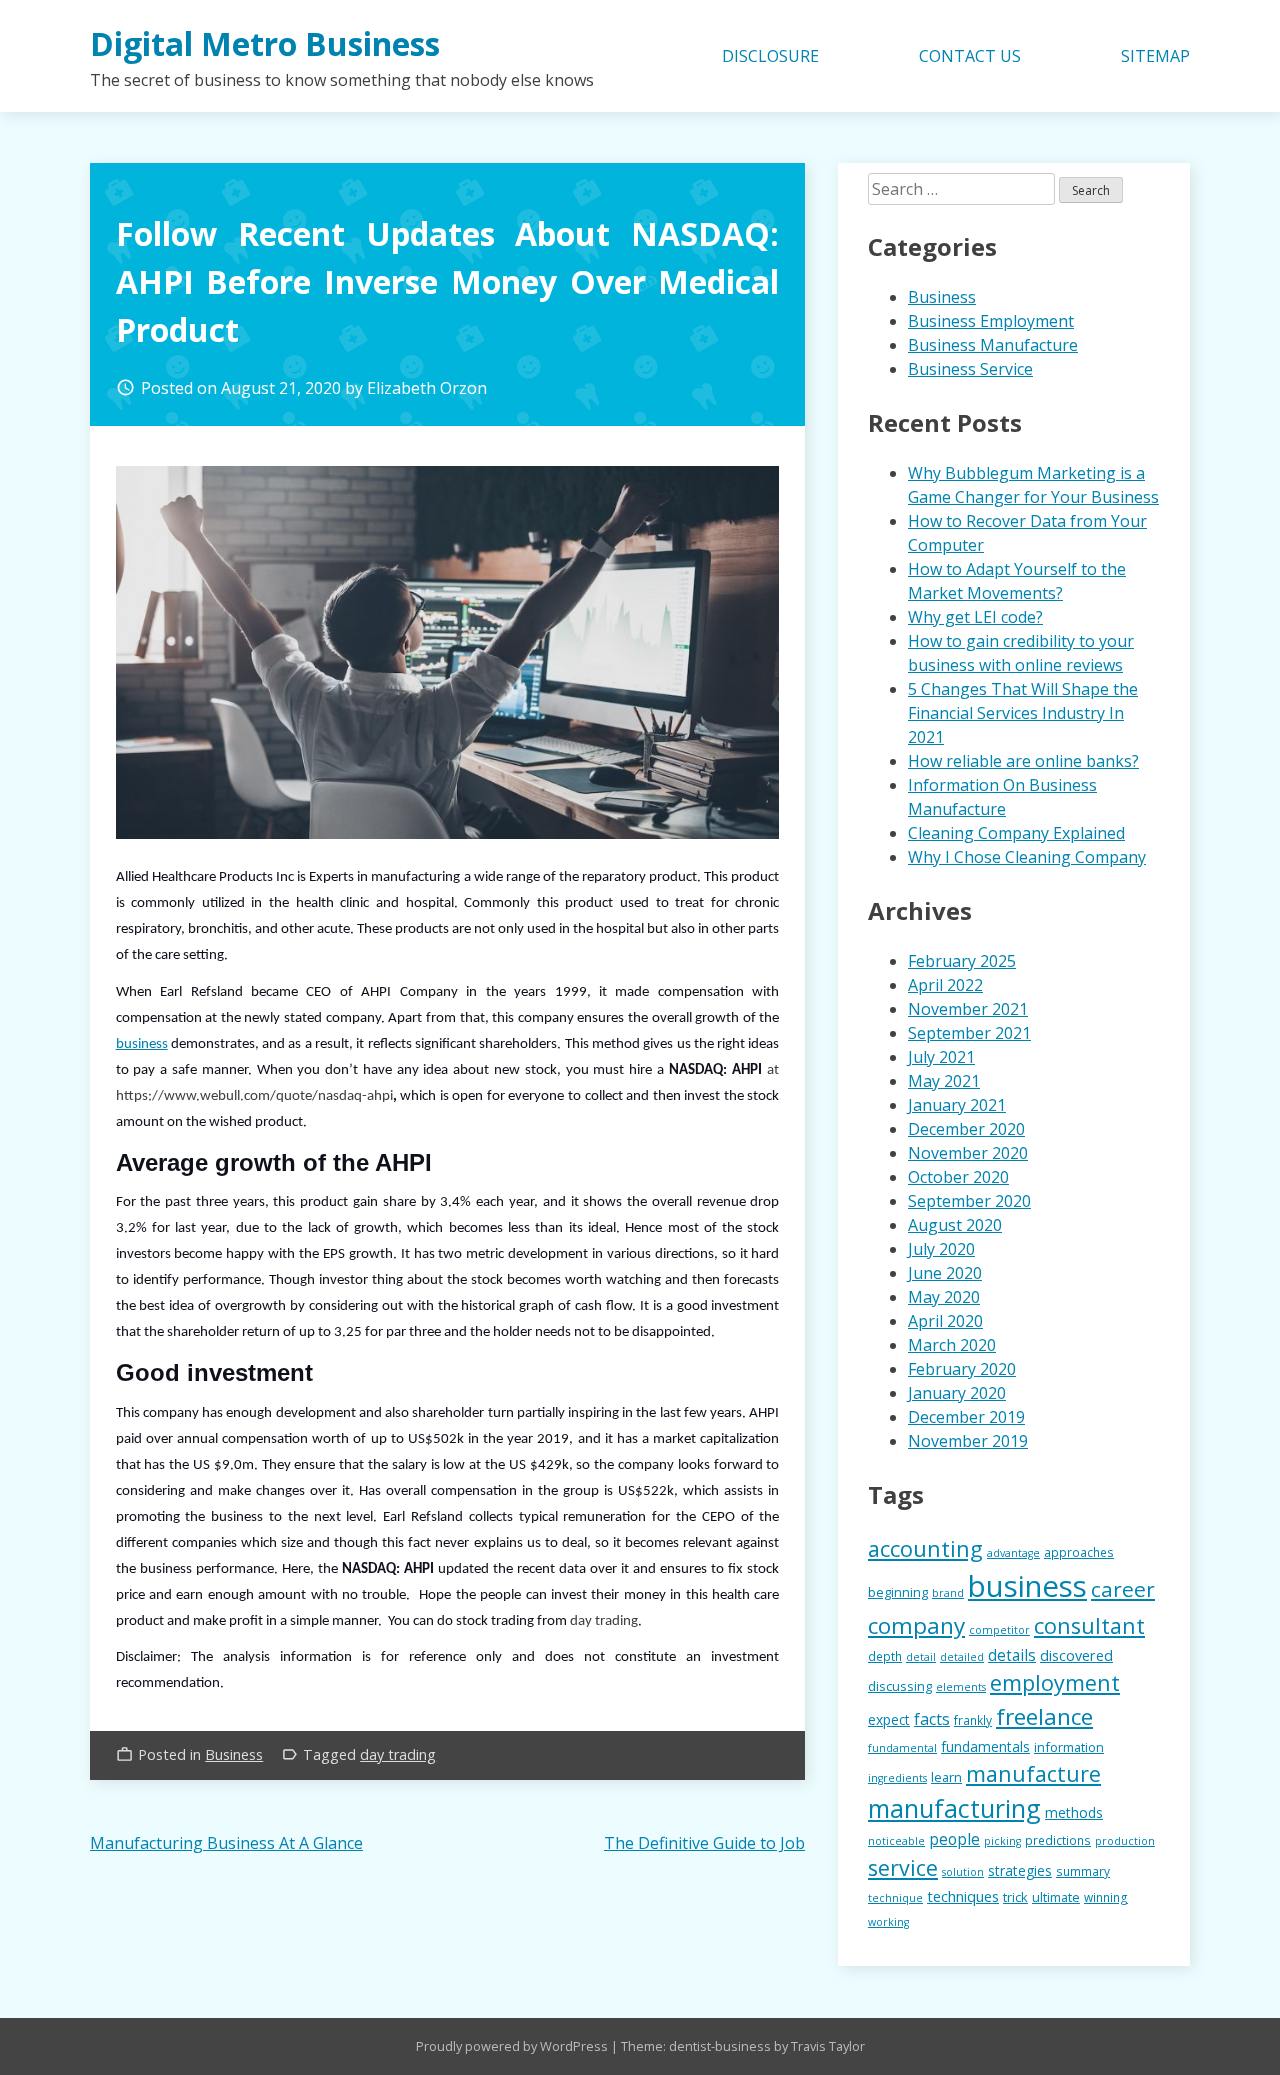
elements (961, 1687)
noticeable (896, 1841)
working (888, 1922)
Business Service (970, 369)
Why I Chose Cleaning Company (1027, 857)
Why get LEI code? (975, 617)
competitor (999, 1630)
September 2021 (969, 1033)
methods (1074, 1812)
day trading (398, 1754)
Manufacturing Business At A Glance (226, 1843)
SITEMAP (1155, 56)
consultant (1089, 1625)
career (1123, 1589)
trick (1015, 1897)
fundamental (902, 1748)
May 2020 (944, 1297)
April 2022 (945, 985)
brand (948, 1593)
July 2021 (941, 1057)
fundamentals (985, 1746)
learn (946, 1777)
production (1125, 1841)
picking (1002, 1841)
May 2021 (944, 1081)
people (954, 1839)
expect (889, 1719)
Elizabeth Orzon (427, 388)
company (916, 1625)
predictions (1058, 1840)
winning (1106, 1897)
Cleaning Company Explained (1016, 833)
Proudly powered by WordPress (513, 2046)
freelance (1044, 1716)
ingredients (897, 1778)
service (903, 1867)
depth (885, 1656)
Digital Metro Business (265, 43)
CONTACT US (970, 56)
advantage (1013, 1553)
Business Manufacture (993, 345)
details (1012, 1655)
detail (921, 1657)
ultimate (1056, 1897)
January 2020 (957, 1393)
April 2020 (945, 1321)
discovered (1076, 1655)
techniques (963, 1896)
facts (932, 1719)
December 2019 (966, 1417)
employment (1055, 1682)
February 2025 (962, 961)
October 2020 (958, 1177)
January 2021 (957, 1105)
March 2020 (952, 1345)
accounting (925, 1548)
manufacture (1033, 1773)
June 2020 (945, 1273)
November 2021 (968, 1009)
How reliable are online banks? (1023, 761)
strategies (1020, 1870)
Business (234, 1754)
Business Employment (991, 321)
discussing (900, 1686)
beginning (898, 1592)
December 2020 (966, 1129)
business (142, 1044)
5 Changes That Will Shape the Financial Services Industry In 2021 (1023, 713)
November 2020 (968, 1153)
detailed (962, 1657)
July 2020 (941, 1249)
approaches (1079, 1552)
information (1069, 1747)
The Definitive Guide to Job (704, 1843)
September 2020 (969, 1201)
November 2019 (968, 1441)
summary (1083, 1871)
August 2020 (955, 1225)
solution (963, 1872)
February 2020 (962, 1369)
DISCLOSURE (770, 56)
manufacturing (954, 1808)
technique (895, 1898)
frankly (973, 1720)
